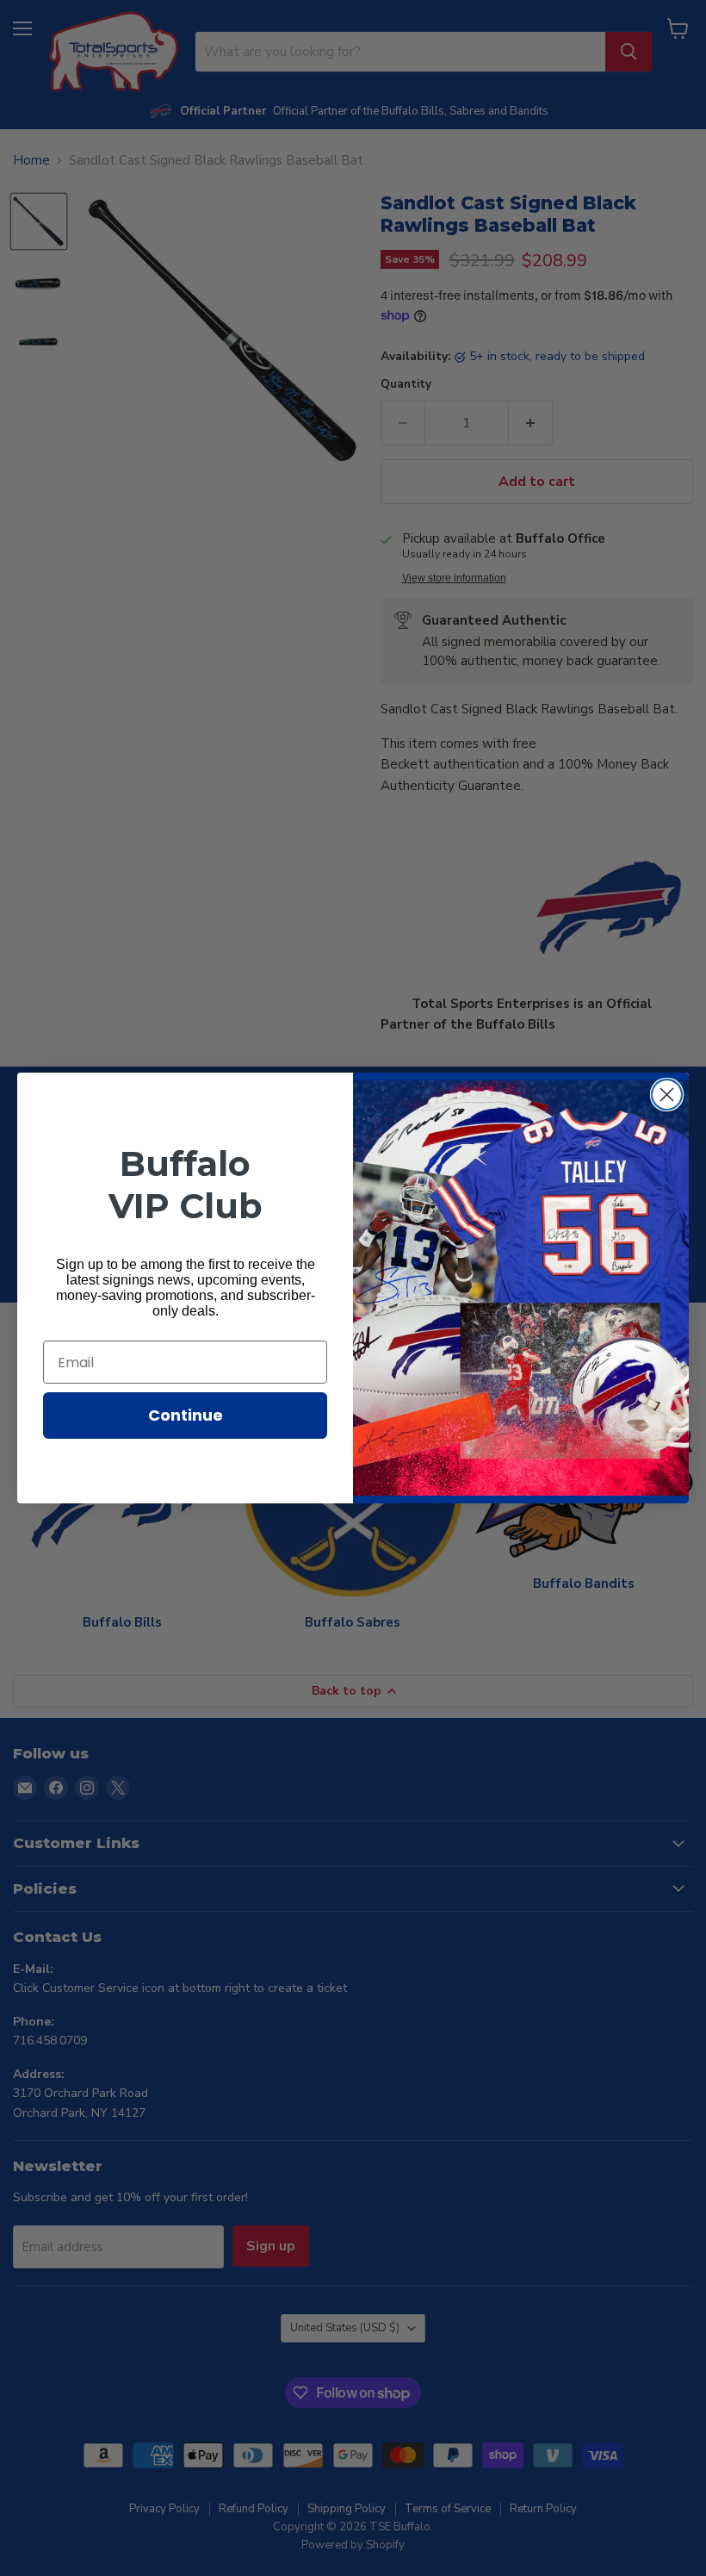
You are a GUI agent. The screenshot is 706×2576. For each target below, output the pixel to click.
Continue (186, 1415)
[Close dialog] (667, 1095)
